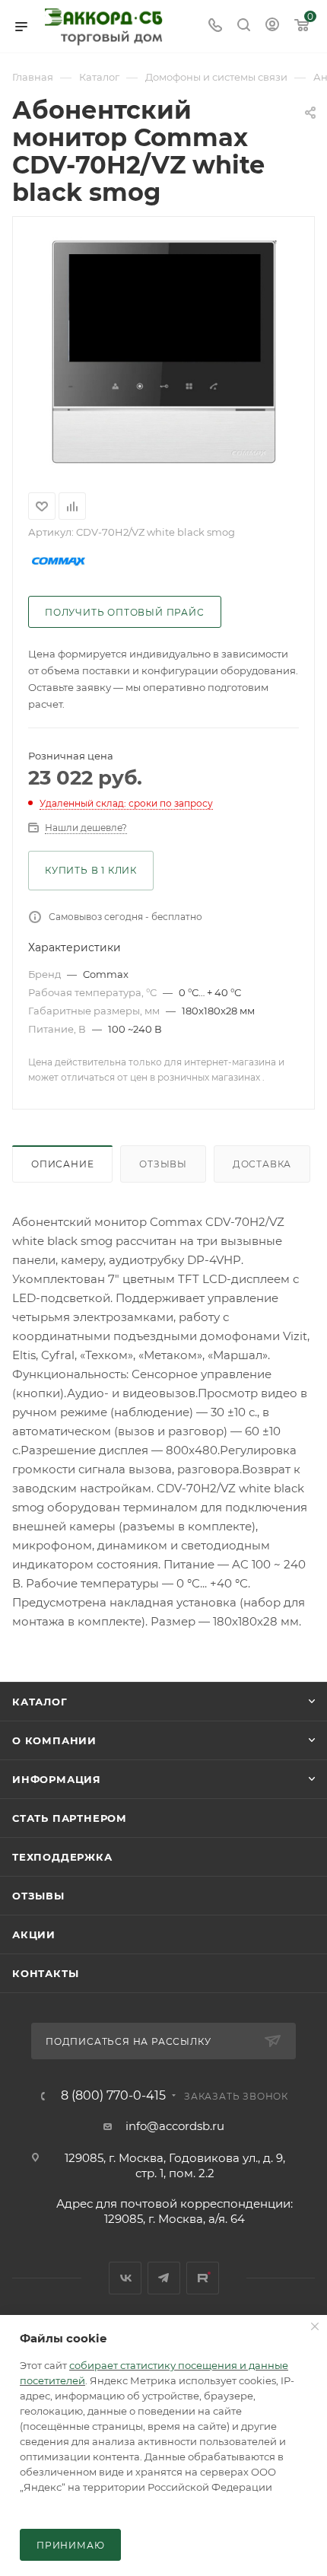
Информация (57, 1779)
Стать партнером (70, 1818)
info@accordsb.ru (175, 2126)
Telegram (164, 2278)
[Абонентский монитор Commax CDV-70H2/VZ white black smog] (163, 352)
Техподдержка (62, 1857)
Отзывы (163, 1164)
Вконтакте (125, 2278)
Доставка (262, 1164)
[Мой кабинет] (272, 26)
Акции (34, 1934)
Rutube (203, 2278)
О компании (54, 1740)
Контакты (45, 1973)
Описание (62, 1164)
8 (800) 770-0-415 (113, 2096)
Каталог (40, 1702)
